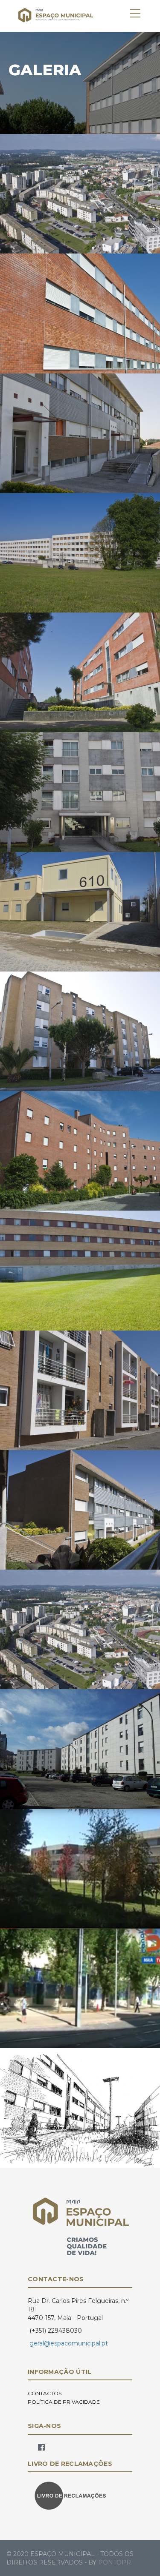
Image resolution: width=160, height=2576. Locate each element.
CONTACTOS (45, 2393)
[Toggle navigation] (135, 14)
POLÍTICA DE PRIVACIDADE (64, 2402)
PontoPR (115, 2562)
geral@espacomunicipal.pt (69, 2343)
